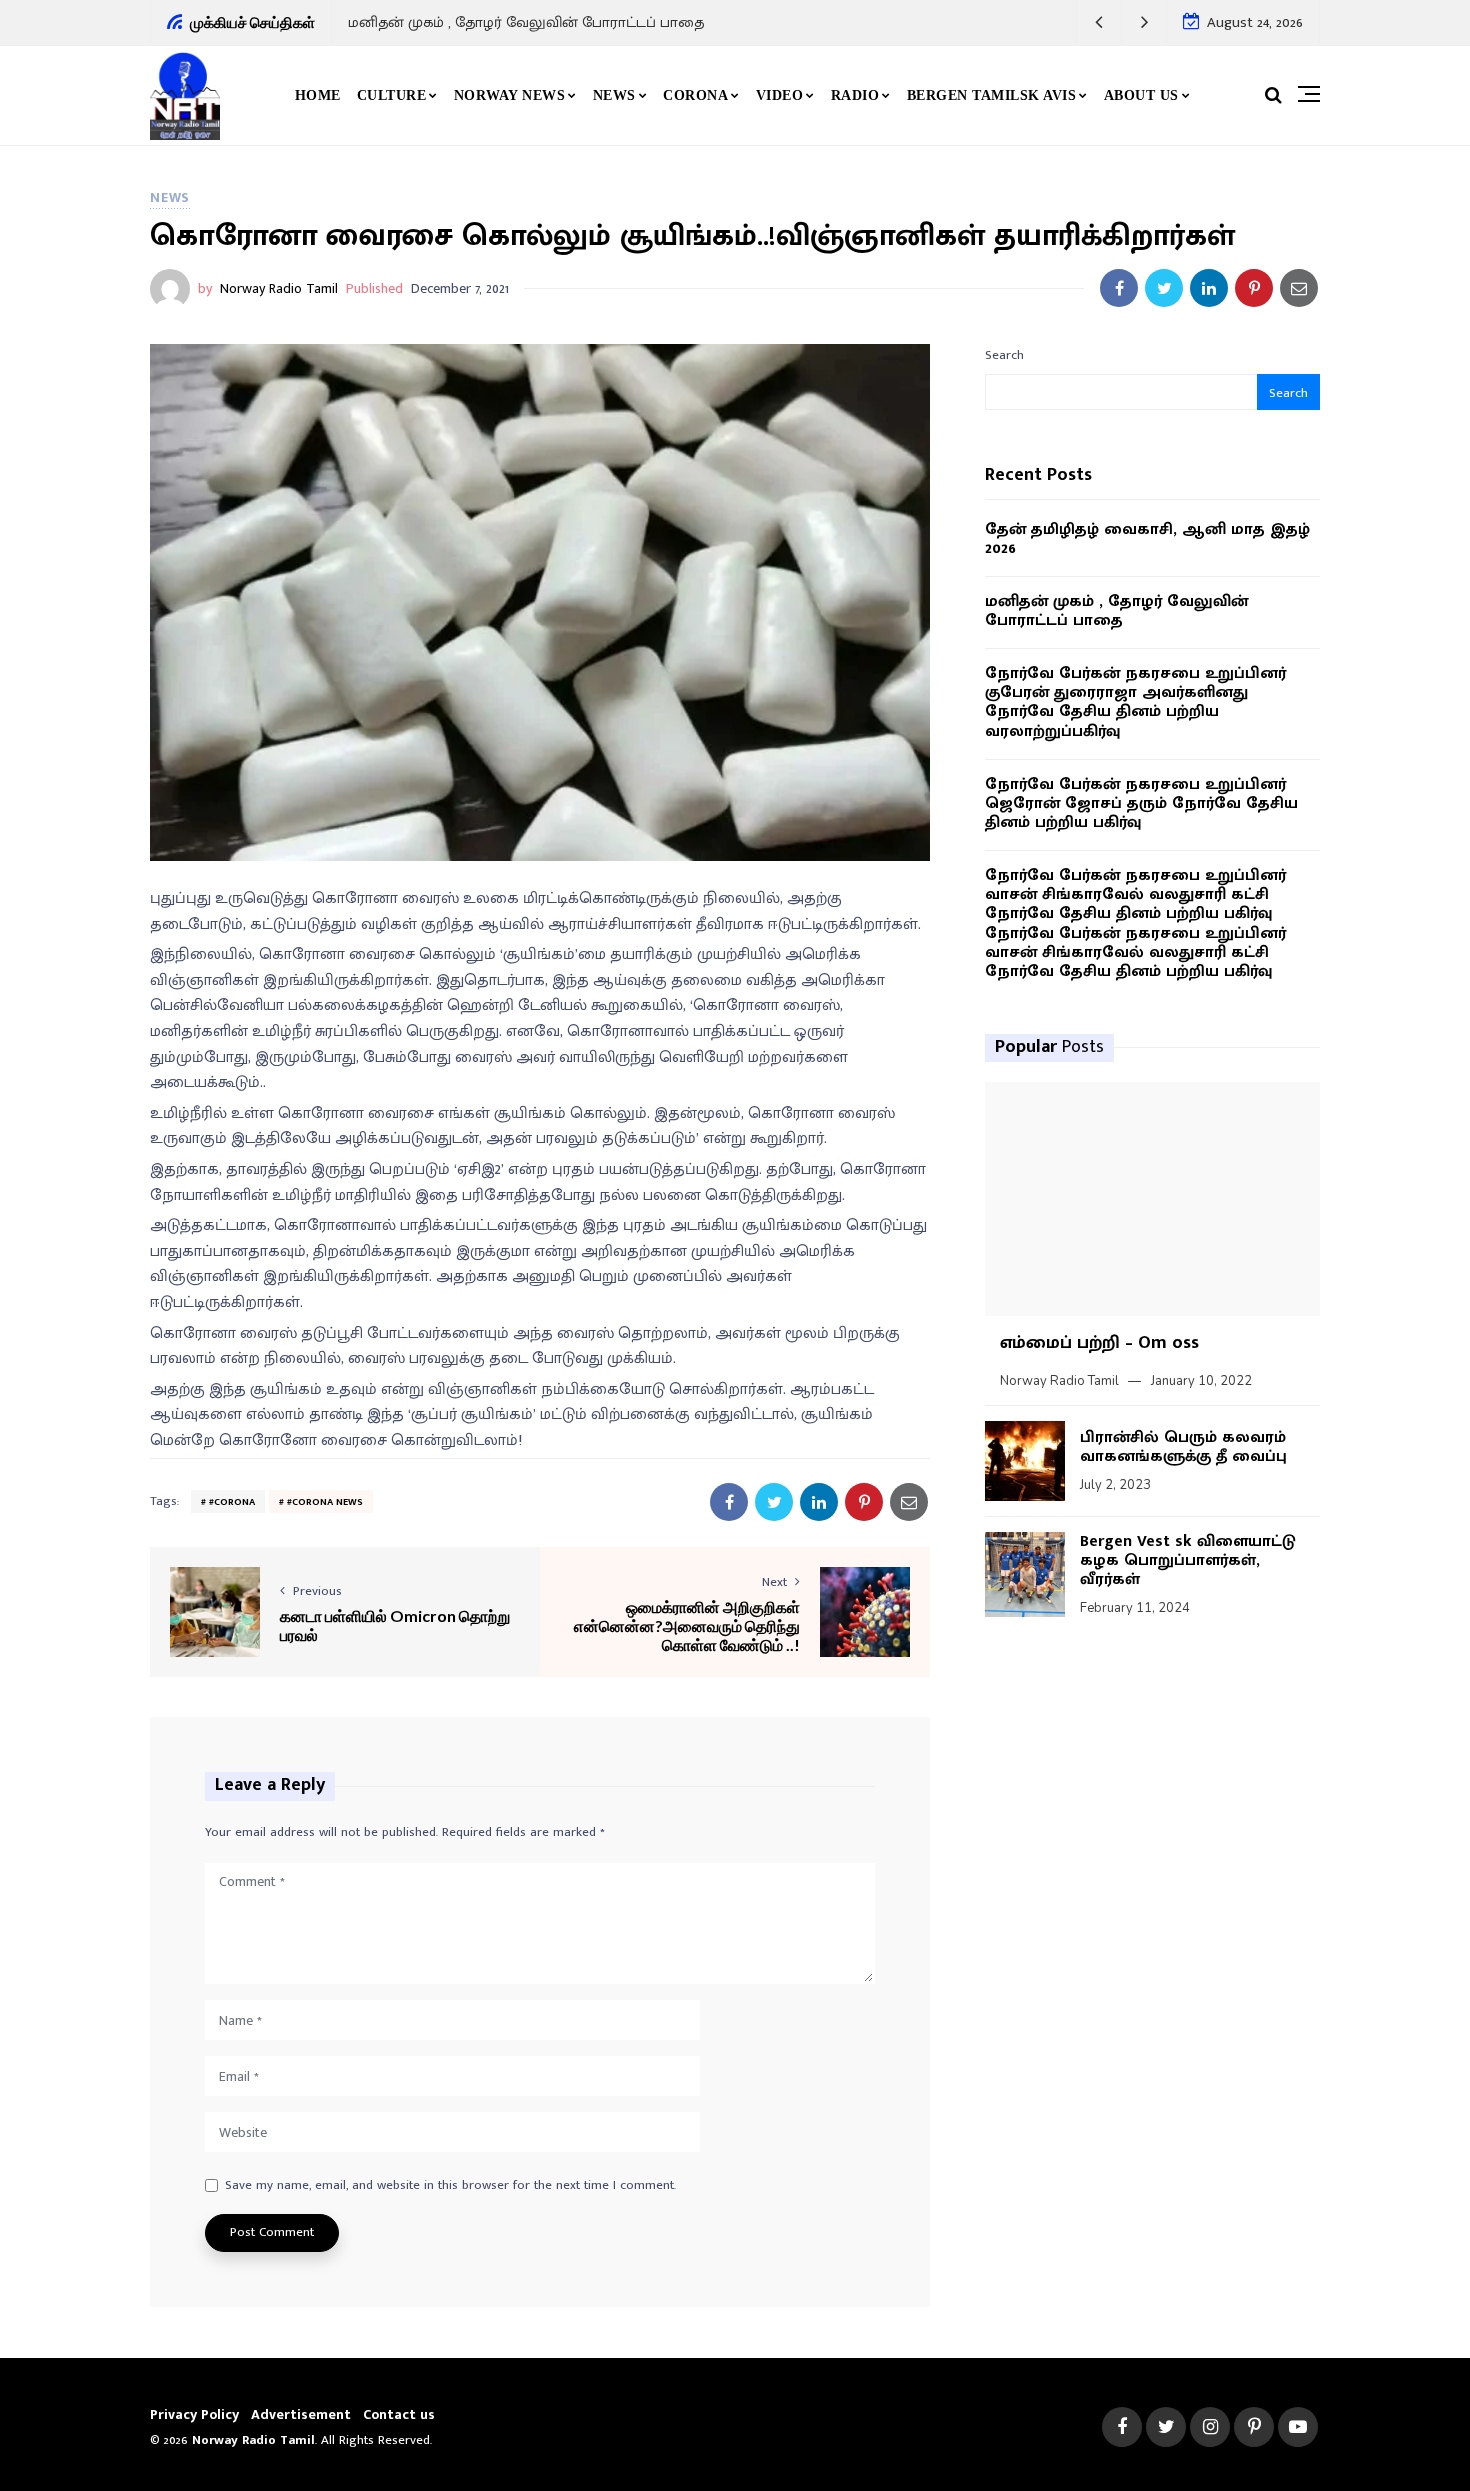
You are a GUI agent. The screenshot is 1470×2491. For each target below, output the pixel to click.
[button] (1099, 22)
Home (318, 95)
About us (1141, 95)
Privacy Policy (194, 2414)
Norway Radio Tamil (279, 288)
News (614, 95)
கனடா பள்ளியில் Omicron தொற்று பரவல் (395, 1625)
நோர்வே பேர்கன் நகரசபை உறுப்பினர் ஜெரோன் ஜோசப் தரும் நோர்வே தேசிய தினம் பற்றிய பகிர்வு (1141, 804)
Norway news (510, 95)
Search (1004, 355)
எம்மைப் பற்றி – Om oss (1099, 1343)
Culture (392, 95)
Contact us (399, 2414)
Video (780, 95)
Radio (855, 95)
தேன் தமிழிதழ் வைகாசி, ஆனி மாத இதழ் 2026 (1147, 539)
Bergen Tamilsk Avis (992, 95)
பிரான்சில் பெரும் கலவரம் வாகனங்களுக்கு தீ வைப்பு (1183, 1447)
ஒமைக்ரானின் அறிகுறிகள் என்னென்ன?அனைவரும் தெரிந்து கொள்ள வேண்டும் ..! (687, 1625)
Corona (695, 95)
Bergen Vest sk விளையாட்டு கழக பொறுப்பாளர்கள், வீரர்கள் (1188, 1560)
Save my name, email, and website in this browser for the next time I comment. (450, 2186)
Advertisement (301, 2414)
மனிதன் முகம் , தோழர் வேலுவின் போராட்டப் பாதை (526, 22)
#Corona (232, 1502)
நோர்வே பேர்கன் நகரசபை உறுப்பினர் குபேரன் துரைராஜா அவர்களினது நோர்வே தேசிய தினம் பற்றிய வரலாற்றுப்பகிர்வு (1135, 702)
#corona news (325, 1502)
